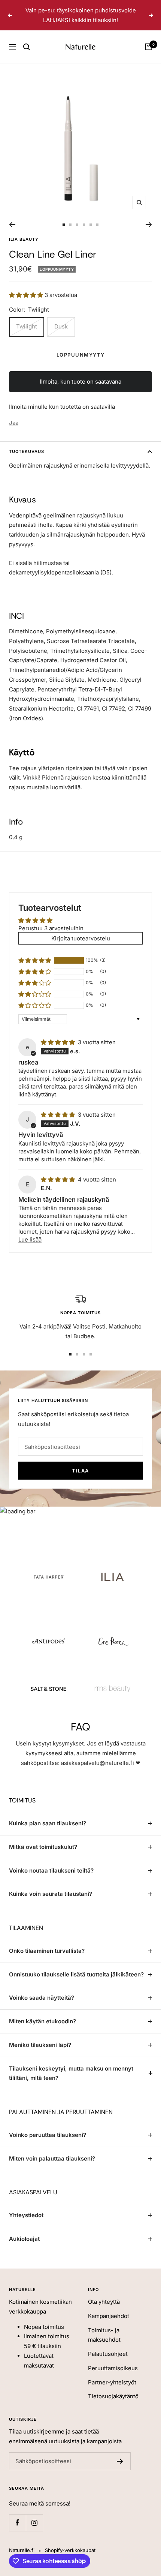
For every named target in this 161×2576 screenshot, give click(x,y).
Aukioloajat (24, 2239)
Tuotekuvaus (27, 451)
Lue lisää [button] (30, 1239)
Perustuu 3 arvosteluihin (51, 928)
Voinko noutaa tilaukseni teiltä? (51, 1871)
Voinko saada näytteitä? (42, 1998)
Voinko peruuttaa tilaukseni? (48, 2135)
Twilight (27, 326)
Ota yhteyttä (104, 2302)
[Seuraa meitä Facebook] (17, 2523)
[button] (27, 295)
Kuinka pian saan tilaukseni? (48, 1823)
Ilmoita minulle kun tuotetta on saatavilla (62, 407)
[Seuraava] (149, 225)
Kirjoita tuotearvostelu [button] (81, 938)
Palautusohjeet (108, 2354)
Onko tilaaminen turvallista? (47, 1951)
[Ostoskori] (148, 47)
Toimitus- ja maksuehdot (104, 2335)
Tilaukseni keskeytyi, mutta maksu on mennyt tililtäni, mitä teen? (71, 2073)
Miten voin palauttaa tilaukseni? (52, 2158)
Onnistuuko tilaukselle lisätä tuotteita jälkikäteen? (76, 1974)
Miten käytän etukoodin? (42, 2021)
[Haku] (27, 47)
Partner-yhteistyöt (112, 2382)
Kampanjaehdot (109, 2316)
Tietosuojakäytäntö (113, 2396)
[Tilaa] (120, 2461)
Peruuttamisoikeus (113, 2368)
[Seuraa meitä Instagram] (34, 2523)
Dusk (61, 326)
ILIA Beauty (24, 239)
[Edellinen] (12, 225)
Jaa (14, 423)
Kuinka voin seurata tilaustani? (51, 1894)
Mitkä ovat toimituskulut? (43, 1847)
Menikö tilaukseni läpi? (40, 2045)
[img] (59, 1042)
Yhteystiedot (26, 2215)
